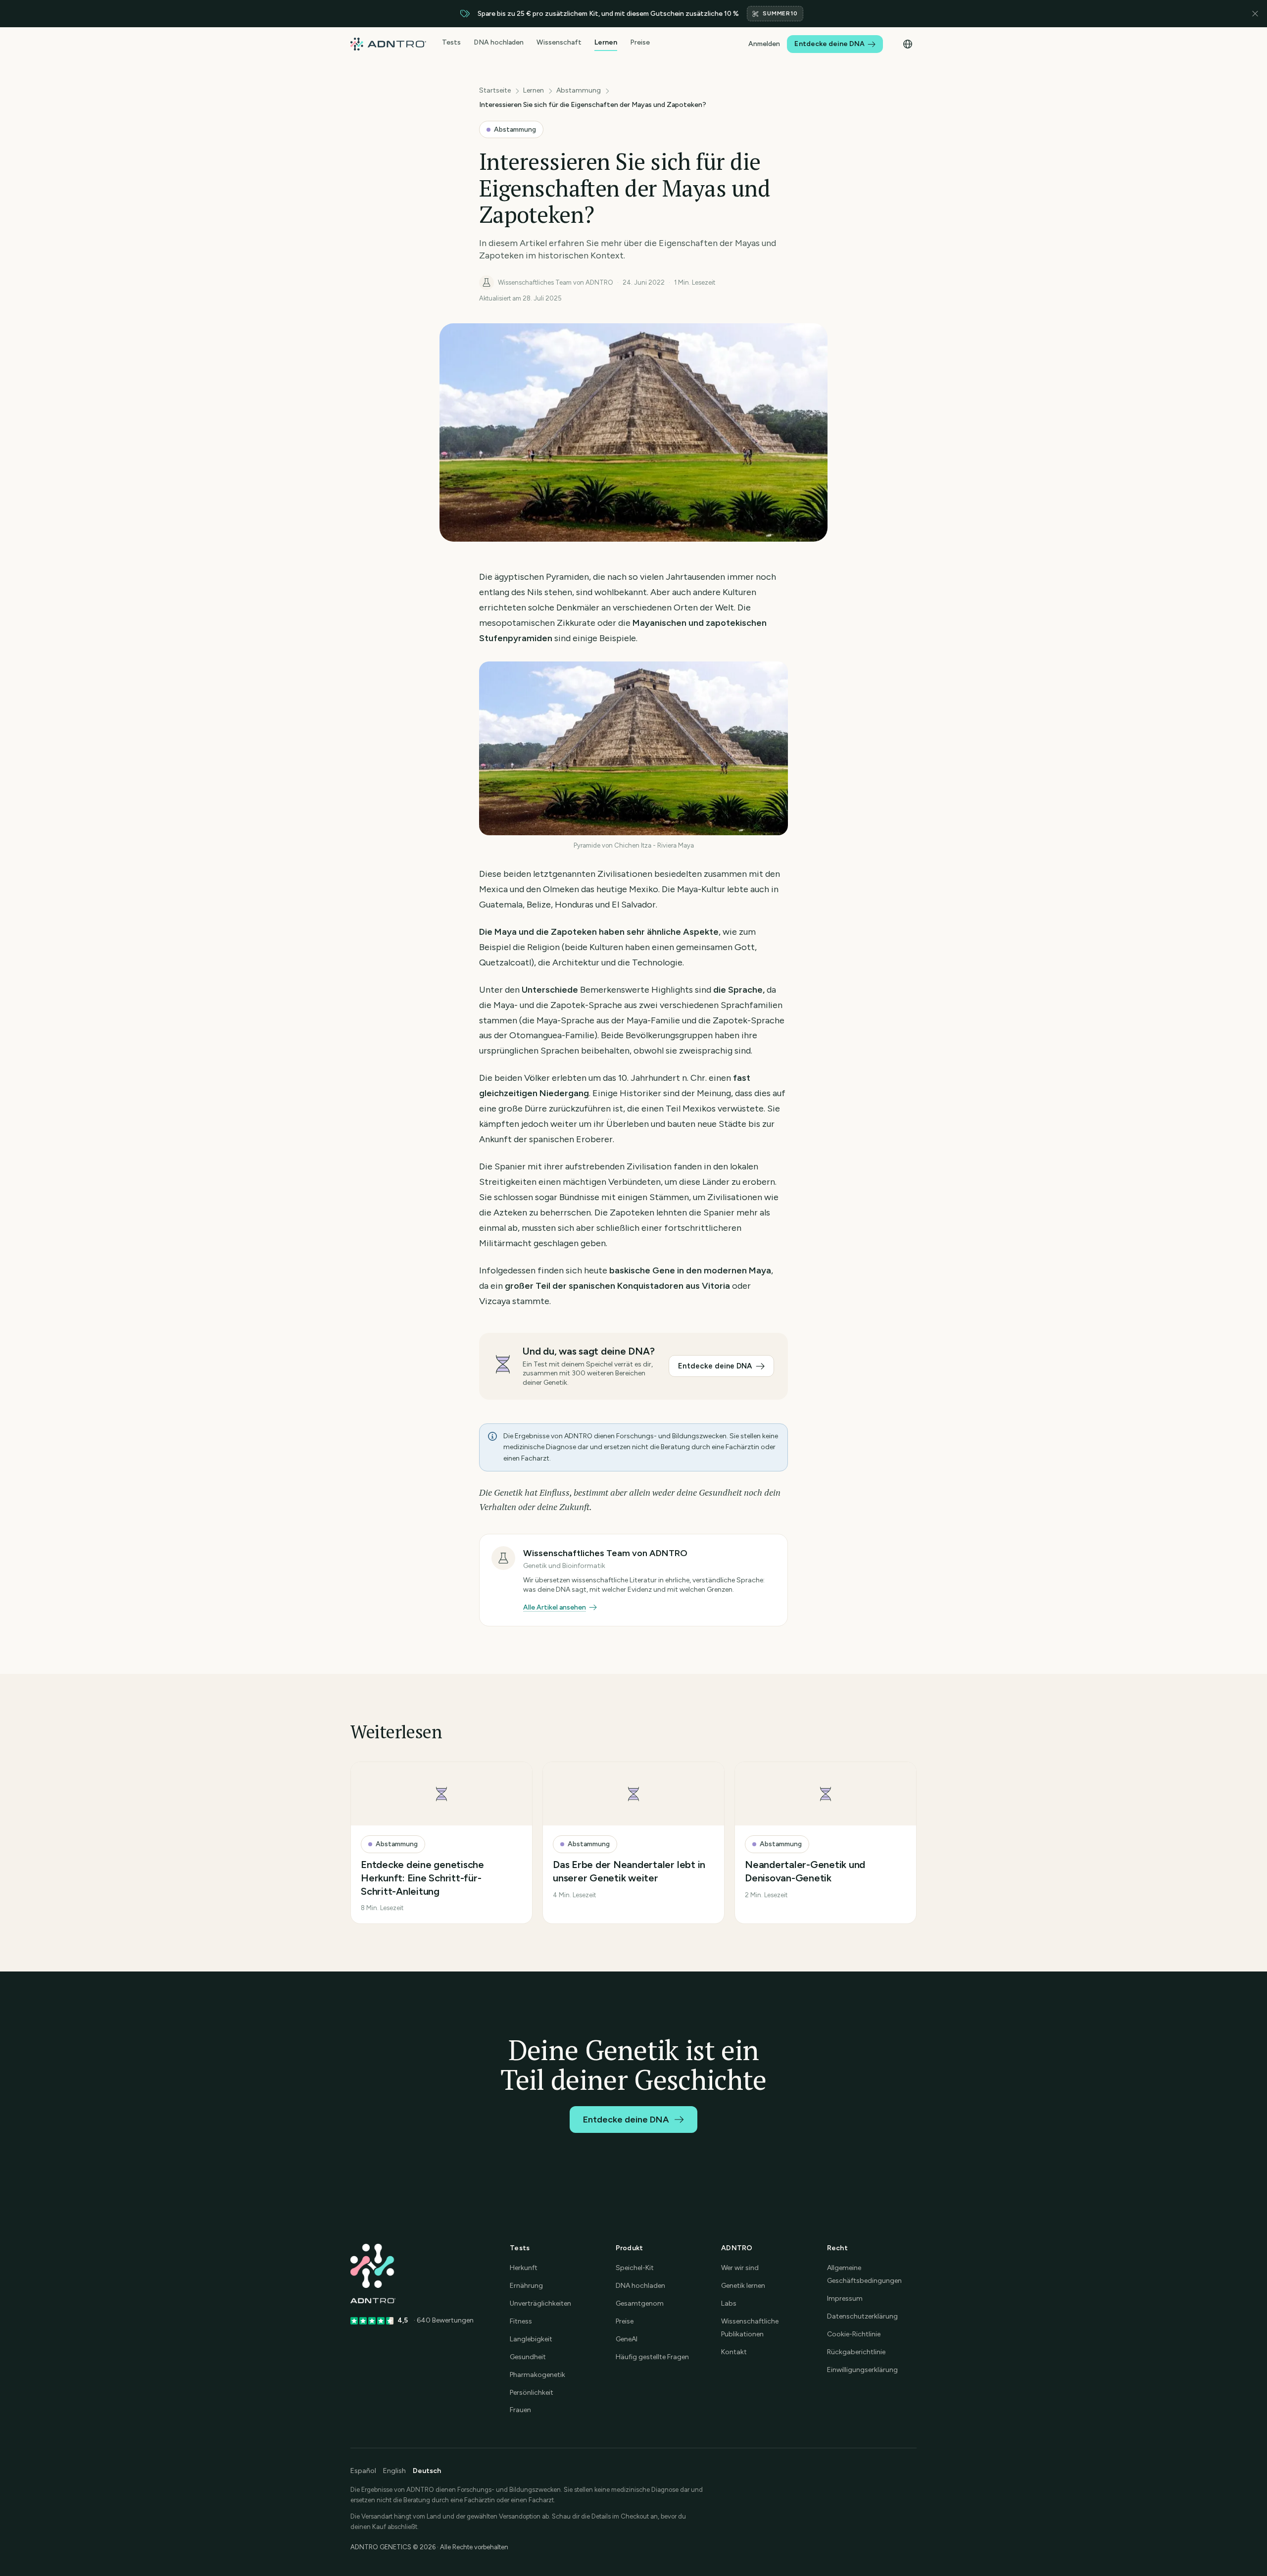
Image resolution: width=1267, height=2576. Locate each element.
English (394, 2471)
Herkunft (524, 2268)
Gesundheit (528, 2357)
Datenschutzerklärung (862, 2316)
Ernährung (526, 2286)
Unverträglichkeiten (540, 2303)
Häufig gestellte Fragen (652, 2357)
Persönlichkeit (532, 2393)
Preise (640, 43)
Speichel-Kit (635, 2268)
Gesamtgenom (640, 2303)
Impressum (845, 2298)
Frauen (520, 2410)
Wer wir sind (740, 2268)
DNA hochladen (499, 43)
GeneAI (627, 2339)
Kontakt (734, 2352)
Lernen (606, 43)
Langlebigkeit (531, 2339)
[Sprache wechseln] (908, 44)
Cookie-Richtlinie (854, 2334)
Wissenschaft (559, 43)
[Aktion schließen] (1255, 14)
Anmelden (764, 44)
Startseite (495, 90)
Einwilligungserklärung (862, 2370)
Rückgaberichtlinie (856, 2352)
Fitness (521, 2321)
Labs (729, 2303)
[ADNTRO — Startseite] (388, 44)
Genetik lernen (743, 2286)
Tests (451, 43)
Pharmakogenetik (537, 2375)
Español (363, 2471)
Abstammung (579, 90)
